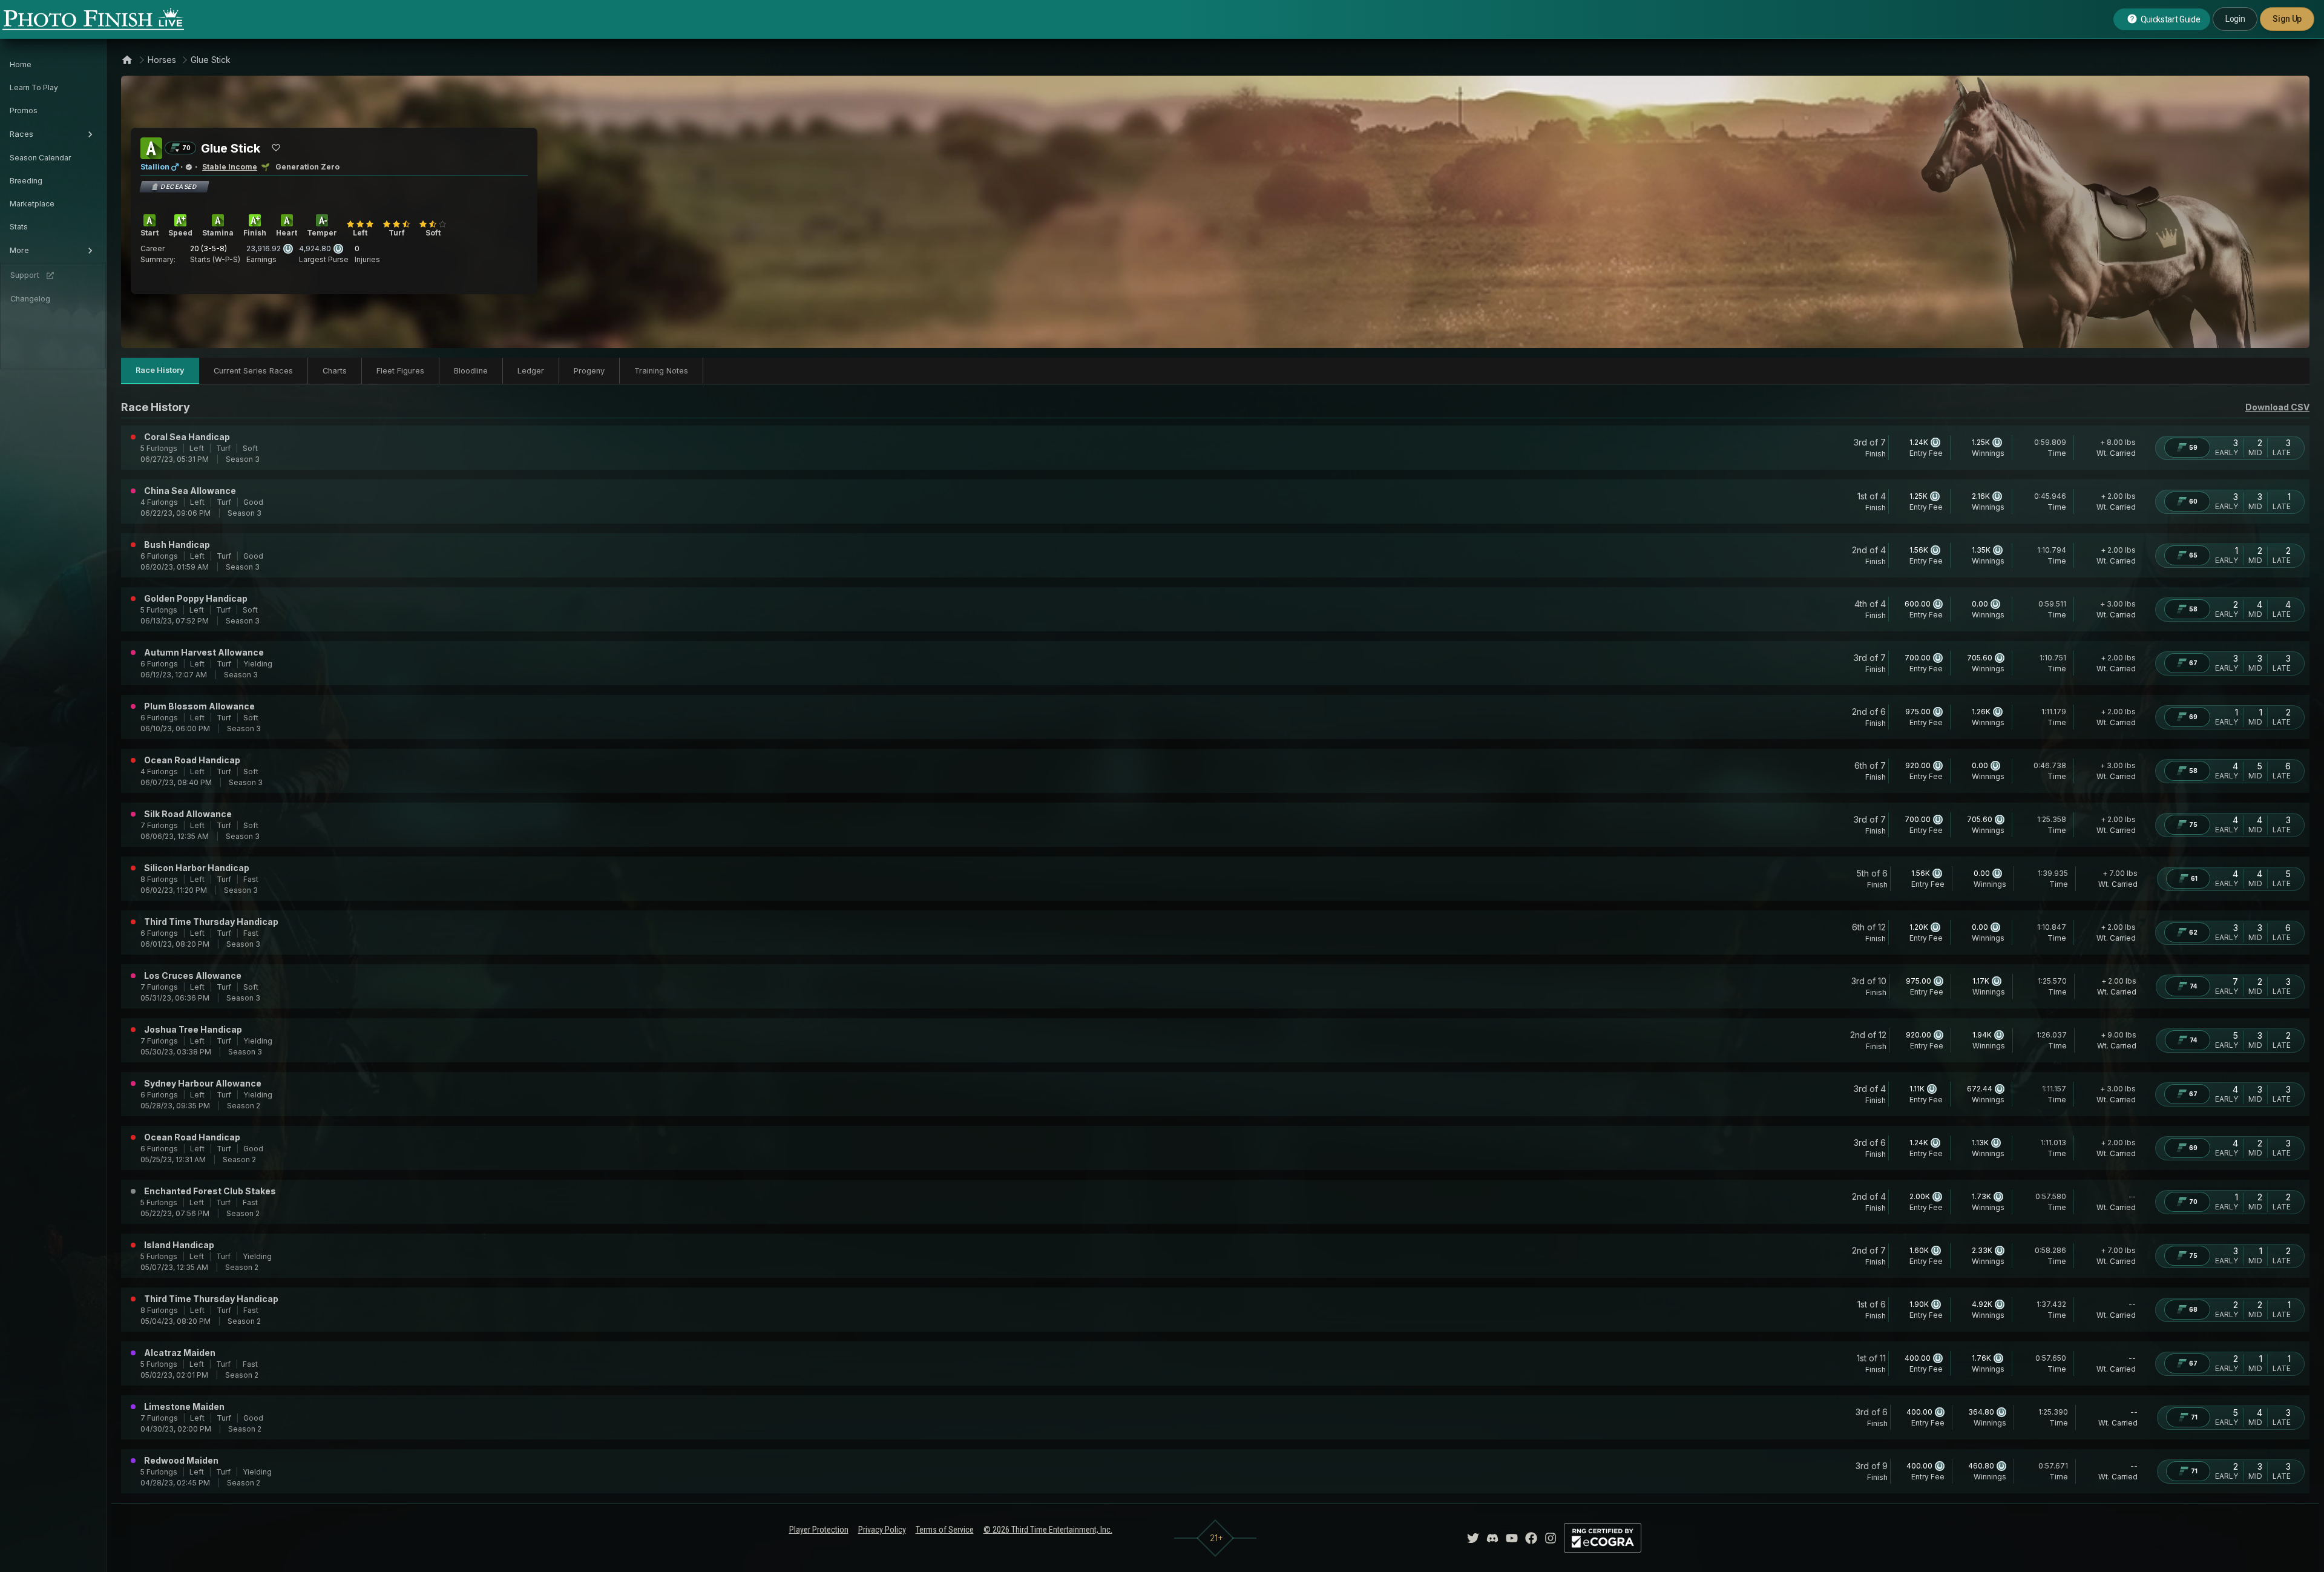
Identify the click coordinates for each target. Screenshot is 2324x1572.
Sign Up (2287, 19)
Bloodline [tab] (471, 371)
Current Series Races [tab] (253, 371)
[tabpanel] (1215, 946)
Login (2235, 19)
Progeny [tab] (589, 371)
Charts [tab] (335, 371)
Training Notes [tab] (661, 371)
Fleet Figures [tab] (400, 371)
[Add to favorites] (276, 148)
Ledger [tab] (531, 371)
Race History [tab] (160, 370)
